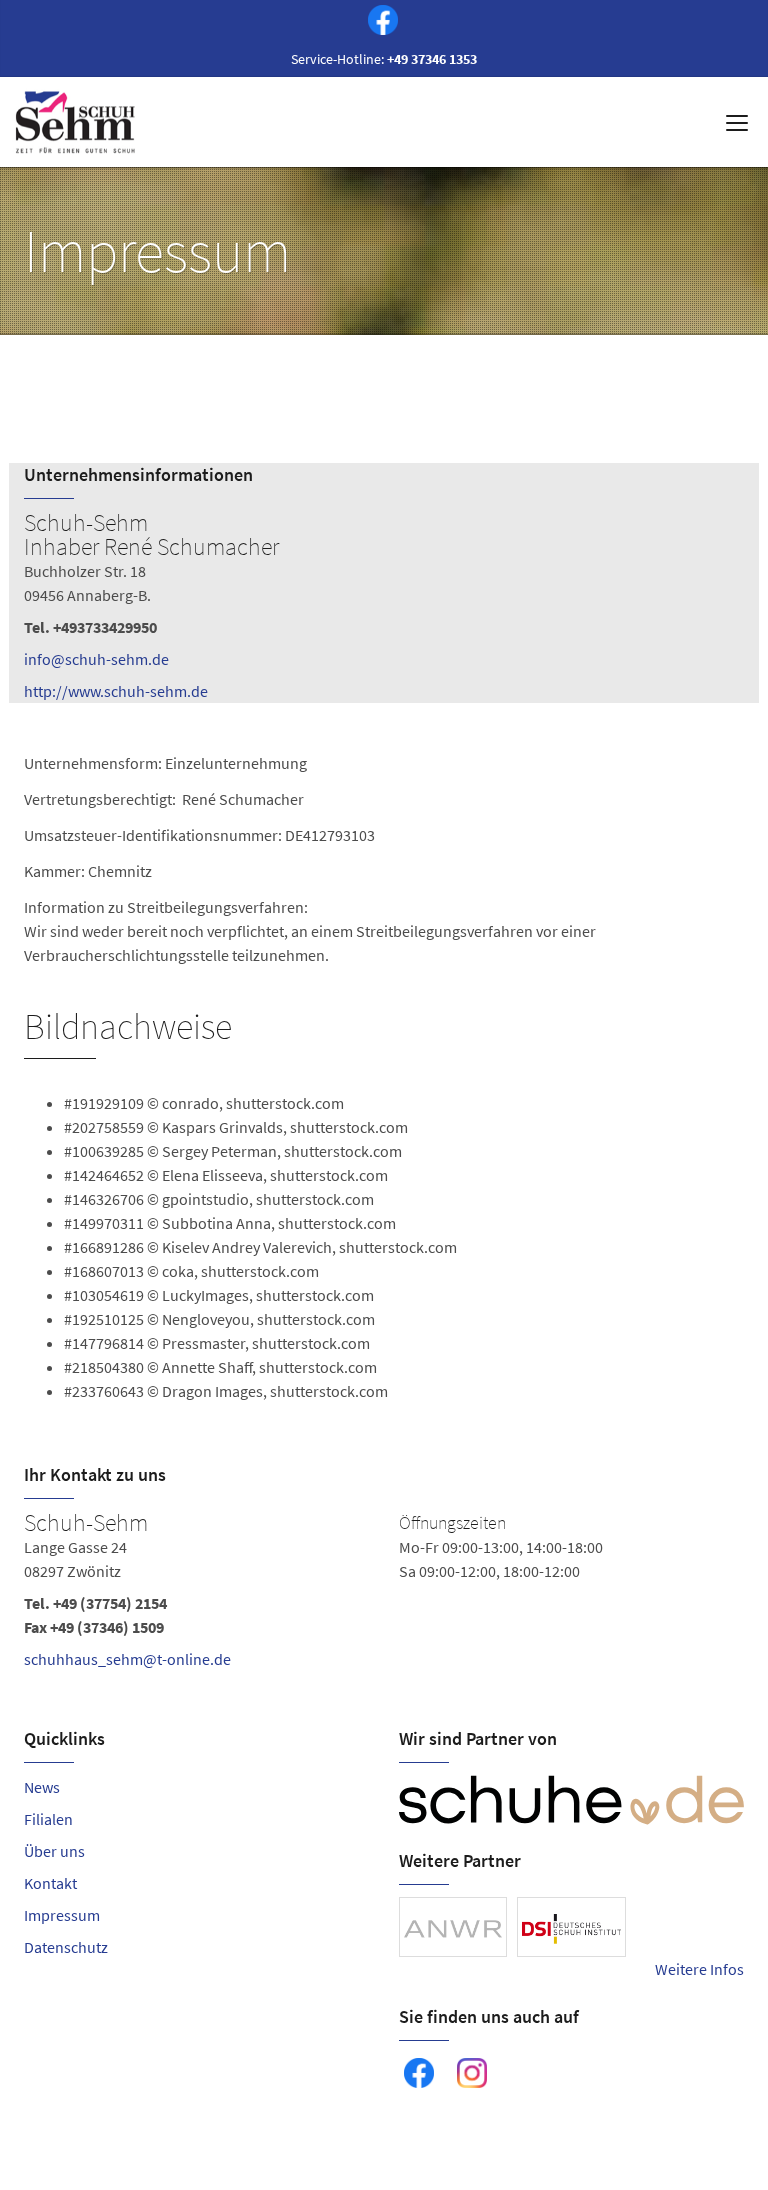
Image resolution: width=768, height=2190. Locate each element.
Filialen (48, 1819)
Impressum (62, 1915)
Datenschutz (66, 1947)
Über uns (54, 1851)
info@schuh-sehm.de (96, 659)
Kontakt (50, 1883)
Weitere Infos (699, 1969)
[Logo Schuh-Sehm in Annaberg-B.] (77, 122)
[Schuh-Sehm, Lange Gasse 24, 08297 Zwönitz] (384, 1595)
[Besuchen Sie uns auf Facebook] (379, 23)
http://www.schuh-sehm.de (116, 691)
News (42, 1787)
